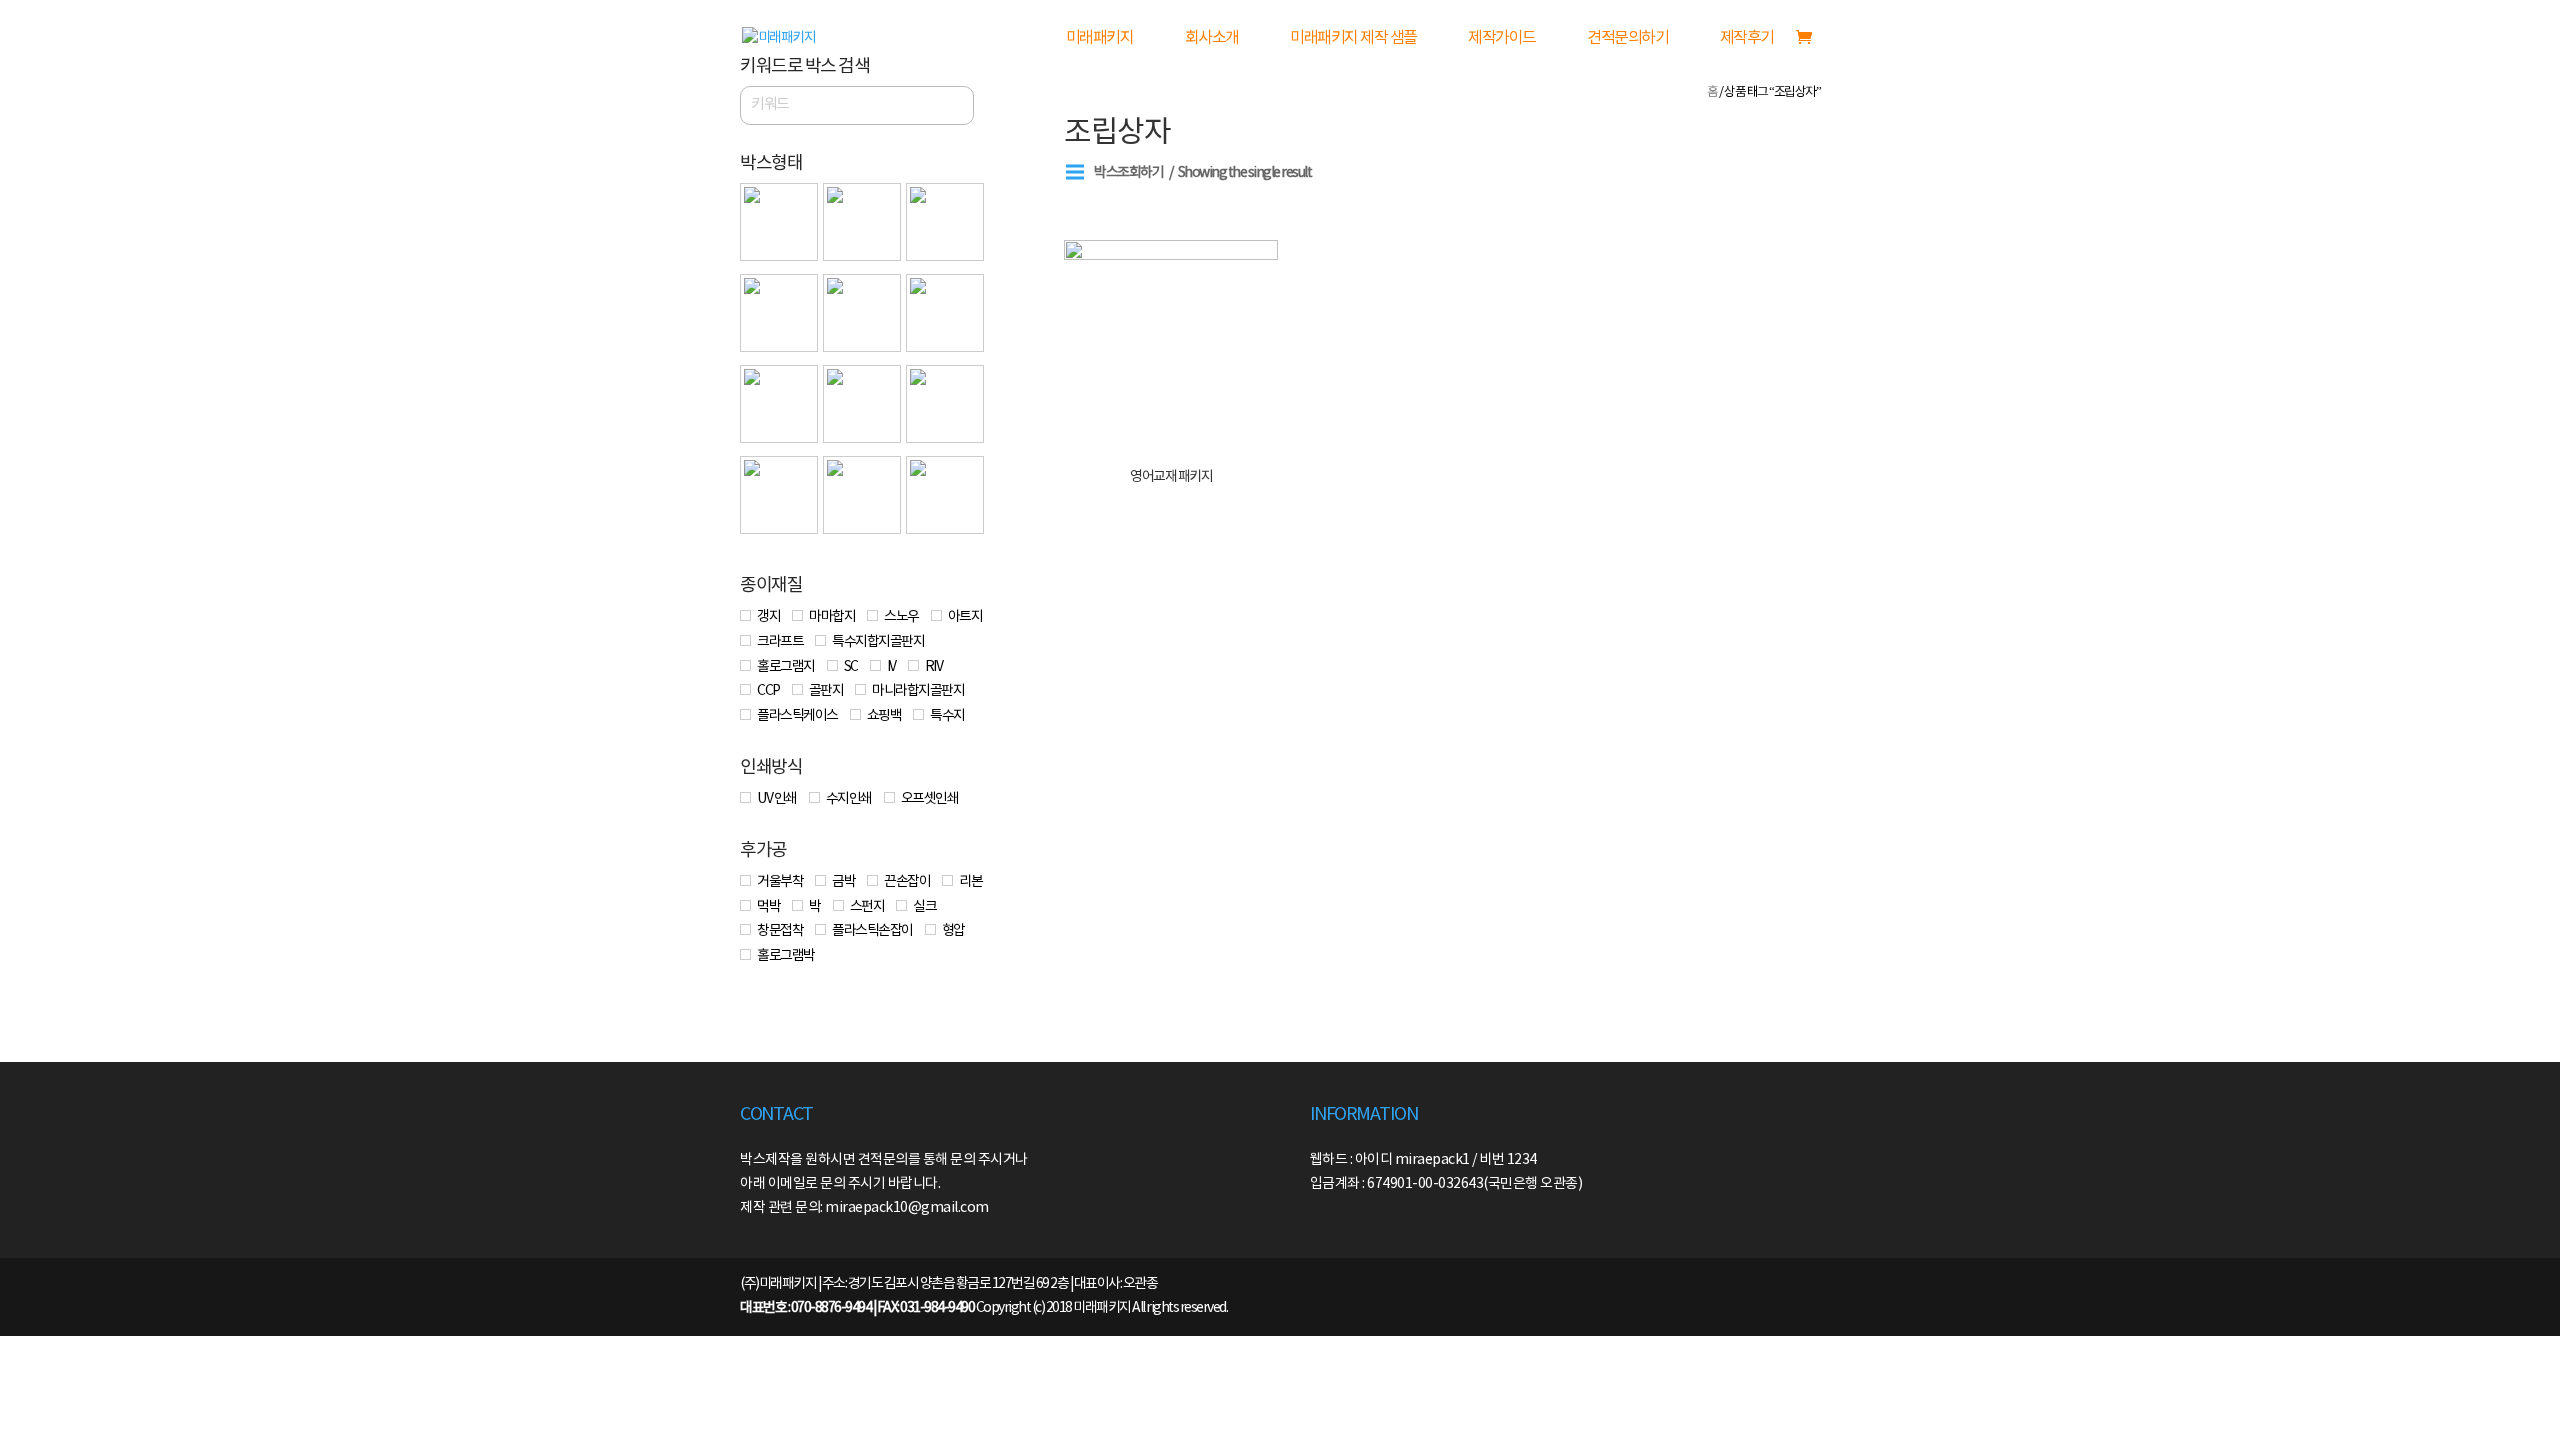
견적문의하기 (1627, 38)
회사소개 (1212, 38)
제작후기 (1747, 38)
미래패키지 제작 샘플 (1353, 38)
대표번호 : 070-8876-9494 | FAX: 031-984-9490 (857, 1308)
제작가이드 (1502, 38)
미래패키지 (1100, 38)
